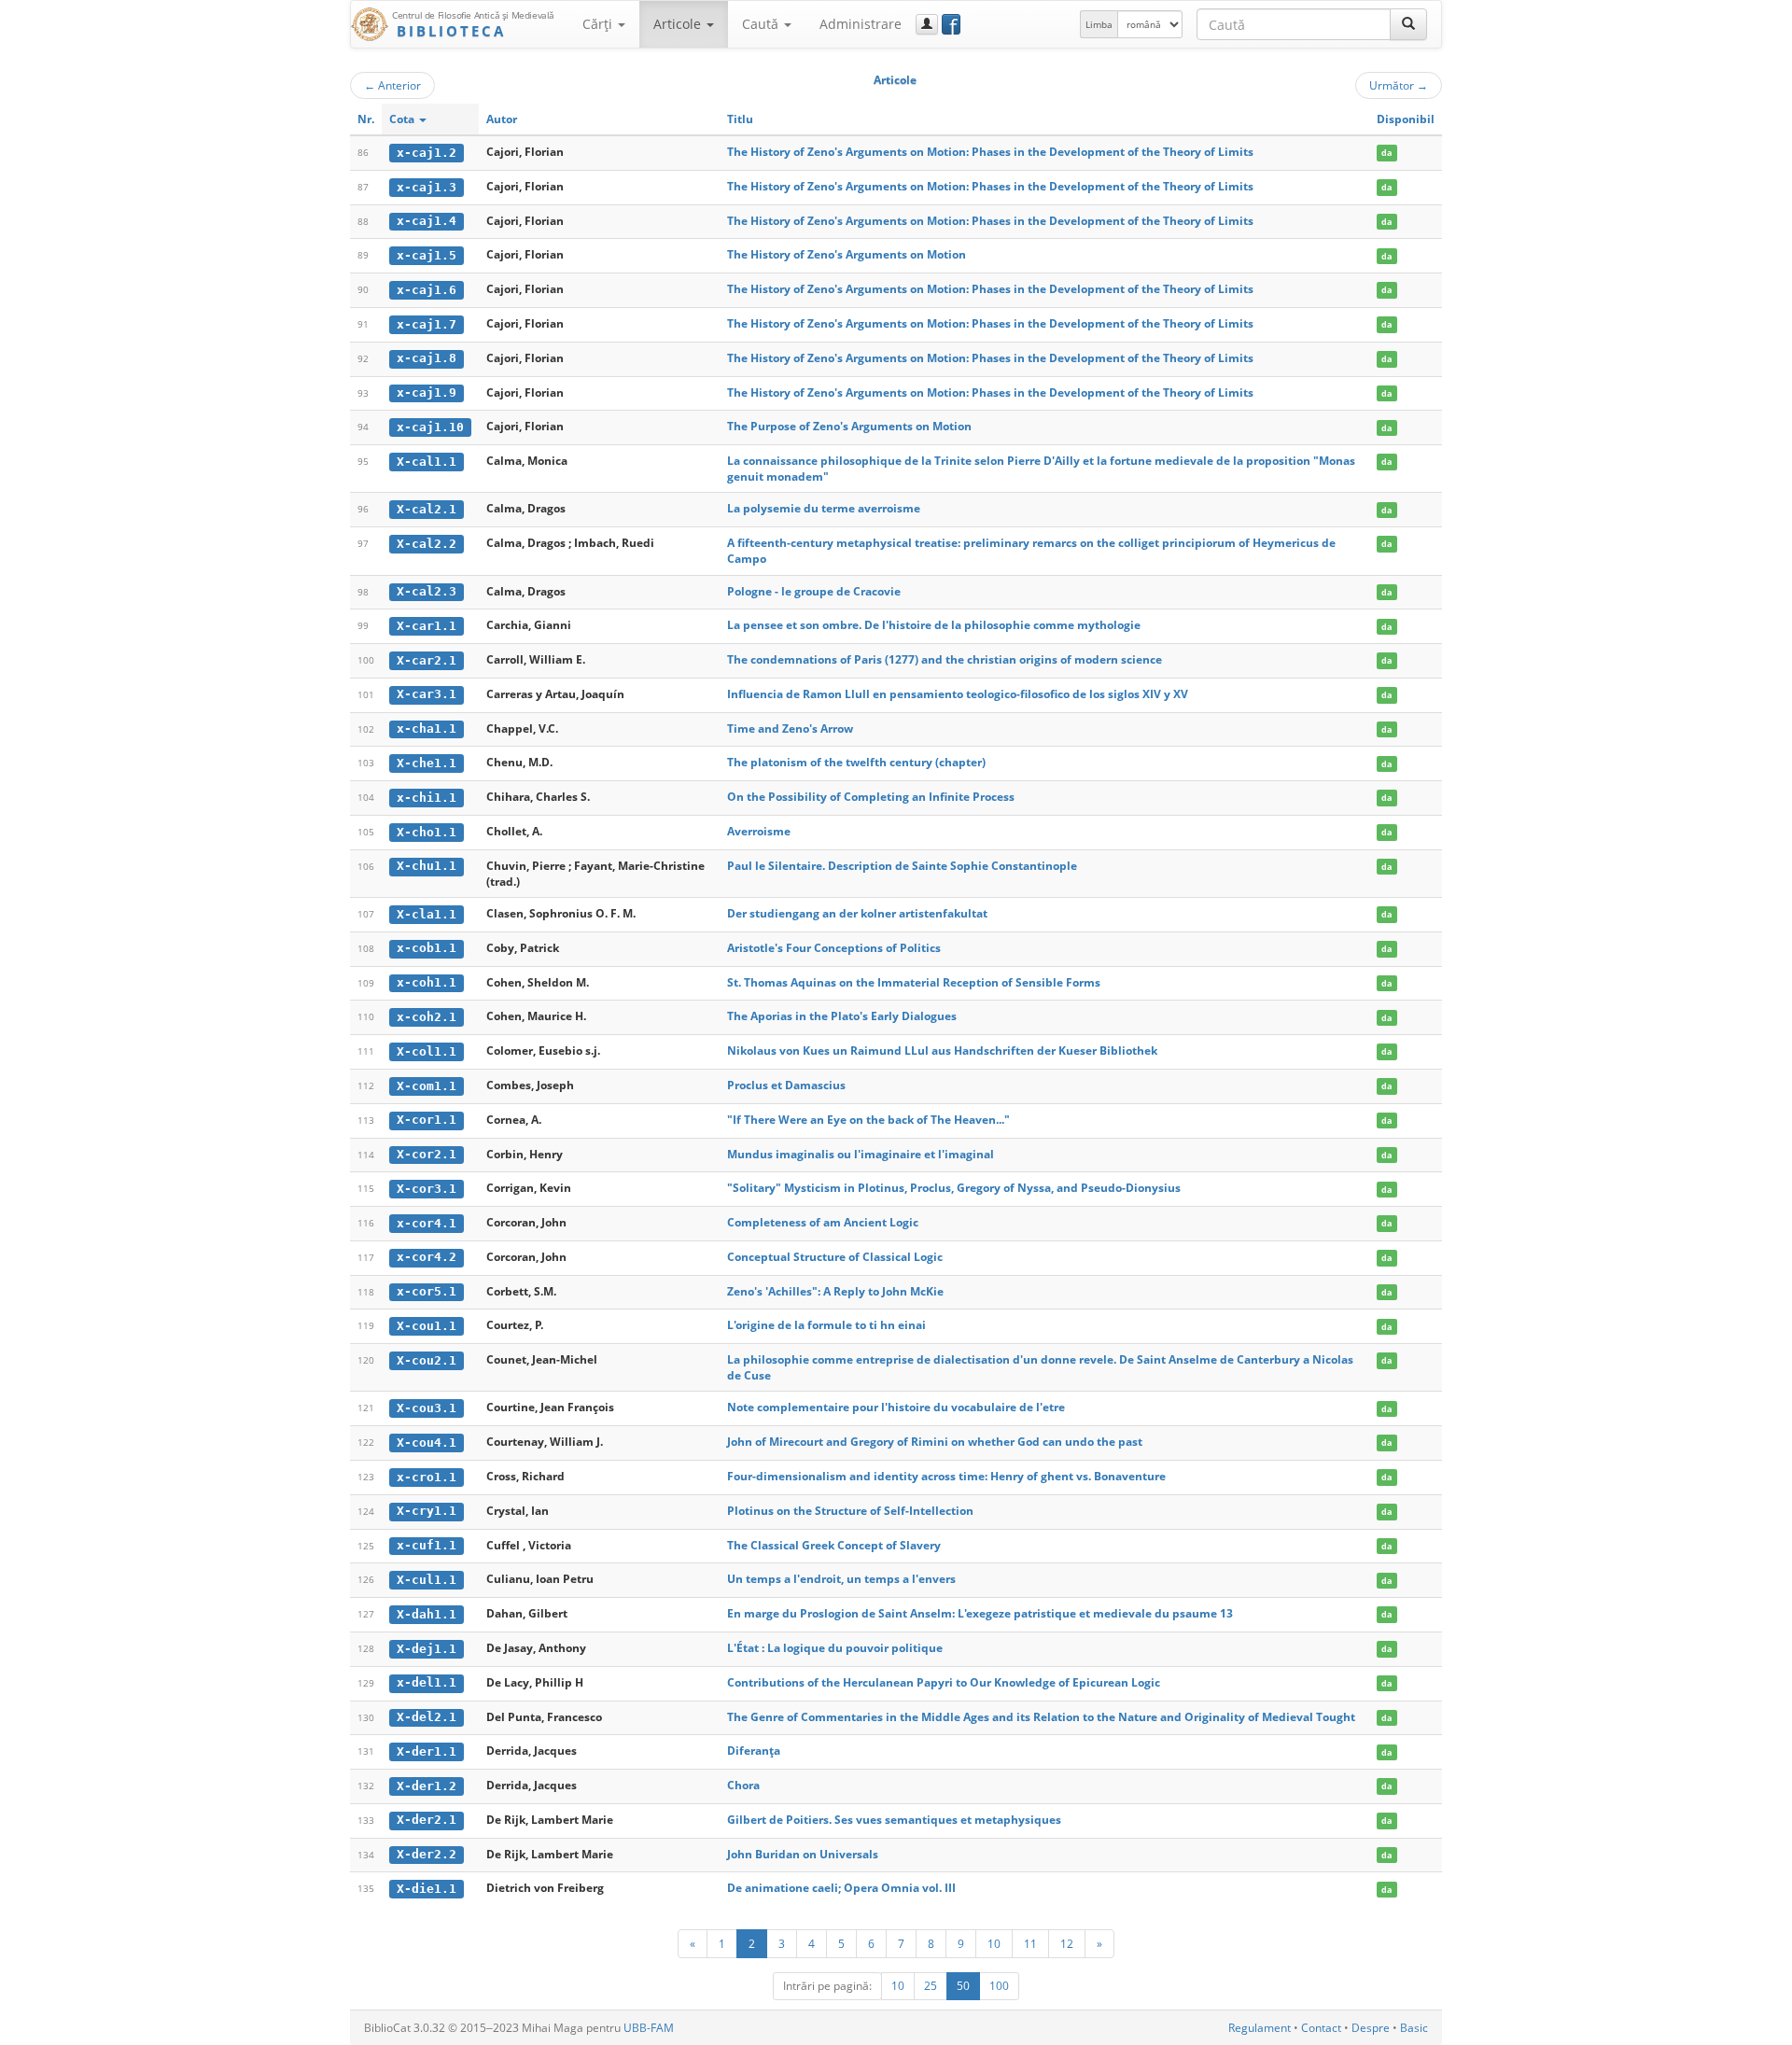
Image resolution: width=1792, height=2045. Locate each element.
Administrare (861, 24)
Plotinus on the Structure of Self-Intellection (850, 1511)
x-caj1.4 (427, 221)
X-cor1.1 (427, 1120)
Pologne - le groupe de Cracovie (814, 591)
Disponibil (1406, 119)
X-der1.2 (427, 1786)
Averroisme (759, 831)
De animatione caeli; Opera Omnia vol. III (841, 1888)
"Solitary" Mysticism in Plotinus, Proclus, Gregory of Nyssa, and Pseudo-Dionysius (954, 1188)
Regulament (1260, 2028)
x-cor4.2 (427, 1257)
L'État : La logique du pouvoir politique (835, 1648)
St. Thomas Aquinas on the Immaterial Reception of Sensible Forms (914, 982)
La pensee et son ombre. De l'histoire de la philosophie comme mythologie (934, 625)
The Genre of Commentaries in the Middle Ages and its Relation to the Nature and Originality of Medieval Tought (1041, 1717)
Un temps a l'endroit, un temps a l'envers (841, 1579)
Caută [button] (762, 24)
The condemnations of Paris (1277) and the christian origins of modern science (945, 659)
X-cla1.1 (427, 914)
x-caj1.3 (427, 187)
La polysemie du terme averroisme (824, 508)
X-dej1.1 (427, 1649)
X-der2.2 (427, 1854)
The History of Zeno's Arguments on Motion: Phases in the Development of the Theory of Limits (990, 152)
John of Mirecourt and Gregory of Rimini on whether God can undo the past (935, 1442)
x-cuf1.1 (427, 1545)
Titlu (740, 119)
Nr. (366, 119)
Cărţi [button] (599, 24)
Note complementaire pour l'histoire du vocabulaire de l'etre (896, 1407)
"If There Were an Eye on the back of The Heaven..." (868, 1120)
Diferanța (754, 1751)
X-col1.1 (427, 1051)
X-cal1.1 (427, 462)
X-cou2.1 (427, 1360)
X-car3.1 (427, 694)
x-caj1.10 (430, 427)
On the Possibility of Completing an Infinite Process (871, 797)
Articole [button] (679, 24)
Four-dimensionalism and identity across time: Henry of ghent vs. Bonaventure (946, 1476)
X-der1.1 (427, 1751)
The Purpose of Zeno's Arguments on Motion (849, 426)
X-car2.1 (427, 660)
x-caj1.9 (427, 392)
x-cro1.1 (427, 1477)
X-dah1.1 (427, 1614)
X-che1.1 (427, 763)
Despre (1371, 2028)
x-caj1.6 (427, 290)
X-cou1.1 (427, 1326)
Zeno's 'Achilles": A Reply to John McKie (835, 1291)
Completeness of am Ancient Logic (823, 1222)
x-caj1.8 (427, 358)
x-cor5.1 (427, 1291)
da (1386, 153)
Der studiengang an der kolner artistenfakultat (857, 913)
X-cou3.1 (427, 1408)
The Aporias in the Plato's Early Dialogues (842, 1016)
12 (1067, 1943)
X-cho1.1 (427, 832)
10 (994, 1943)
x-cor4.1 (427, 1223)
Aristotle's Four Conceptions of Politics (834, 948)
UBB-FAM (649, 2028)
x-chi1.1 (427, 798)
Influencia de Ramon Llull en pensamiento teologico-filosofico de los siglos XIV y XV (958, 694)
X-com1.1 (427, 1086)
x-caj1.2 (427, 153)
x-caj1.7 (427, 324)
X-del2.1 (427, 1717)
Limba (1099, 24)
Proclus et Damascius (786, 1085)
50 (963, 1986)
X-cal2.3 (427, 591)
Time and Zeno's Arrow (790, 728)
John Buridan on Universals (803, 1854)
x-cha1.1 (427, 728)
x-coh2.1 (427, 1017)
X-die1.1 (427, 1889)
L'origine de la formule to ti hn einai (826, 1325)
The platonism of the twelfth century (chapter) (856, 762)
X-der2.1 (427, 1820)
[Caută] (1408, 24)
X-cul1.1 (427, 1580)
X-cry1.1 (427, 1511)
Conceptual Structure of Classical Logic (835, 1257)
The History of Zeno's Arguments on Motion (847, 254)
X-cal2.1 (427, 509)
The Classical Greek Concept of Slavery (834, 1545)
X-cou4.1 (427, 1443)
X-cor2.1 (427, 1154)
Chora (743, 1785)
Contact (1321, 2028)
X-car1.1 (427, 626)
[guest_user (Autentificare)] (927, 24)
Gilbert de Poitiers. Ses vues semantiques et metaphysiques (894, 1820)
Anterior (392, 85)
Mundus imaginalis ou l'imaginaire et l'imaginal (861, 1154)
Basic (1414, 2028)
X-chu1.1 (427, 866)
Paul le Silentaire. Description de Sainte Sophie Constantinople (902, 866)
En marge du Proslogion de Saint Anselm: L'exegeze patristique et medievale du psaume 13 (980, 1613)
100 (999, 1986)
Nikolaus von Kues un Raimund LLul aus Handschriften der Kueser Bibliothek (942, 1051)
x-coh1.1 (427, 982)
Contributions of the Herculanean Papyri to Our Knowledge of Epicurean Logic (944, 1682)
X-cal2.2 (427, 544)
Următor (1399, 85)
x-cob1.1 (427, 948)
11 (1030, 1943)
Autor (502, 119)
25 (931, 1986)
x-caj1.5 (427, 255)
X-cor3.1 (427, 1189)
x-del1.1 (427, 1682)
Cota (403, 119)
